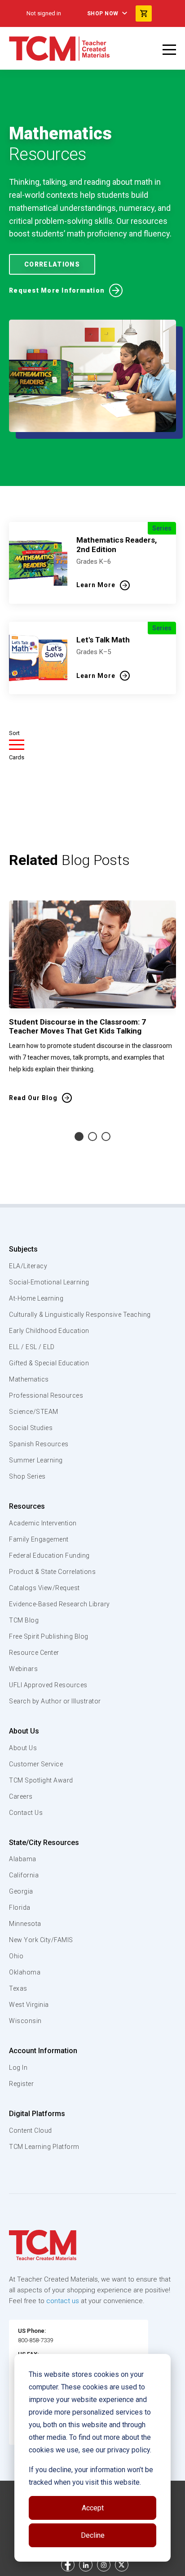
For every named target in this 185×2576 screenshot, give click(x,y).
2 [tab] (92, 1136)
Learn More (96, 585)
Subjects (23, 1249)
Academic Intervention (43, 1523)
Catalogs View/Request (44, 1588)
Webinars (23, 1669)
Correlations (52, 264)
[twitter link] (122, 2565)
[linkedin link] (86, 2565)
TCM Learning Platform (44, 2147)
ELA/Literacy (28, 1266)
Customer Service (36, 1764)
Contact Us (26, 1813)
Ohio (16, 1956)
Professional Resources (46, 1395)
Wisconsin (25, 2021)
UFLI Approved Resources (48, 1685)
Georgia (21, 1891)
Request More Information (57, 290)
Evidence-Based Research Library (59, 1604)
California (24, 1875)
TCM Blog (24, 1620)
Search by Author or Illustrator (55, 1701)
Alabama (23, 1859)
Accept (93, 2508)
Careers (21, 1796)
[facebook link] (68, 2565)
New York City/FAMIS (41, 1940)
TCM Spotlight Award (41, 1780)
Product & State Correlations (52, 1572)
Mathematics (29, 1379)
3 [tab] (106, 1136)
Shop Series (27, 1476)
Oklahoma (25, 1972)
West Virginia (29, 2005)
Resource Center (34, 1653)
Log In (18, 2068)
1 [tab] (79, 1136)
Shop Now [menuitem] (103, 13)
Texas (18, 1988)
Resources (27, 1506)
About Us (24, 1731)
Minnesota (25, 1924)
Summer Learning (36, 1460)
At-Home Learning (36, 1298)
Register (21, 2084)
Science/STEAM (34, 1412)
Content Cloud (31, 2130)
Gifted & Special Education (49, 1363)
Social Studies (31, 1428)
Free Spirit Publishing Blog (49, 1636)
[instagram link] (104, 2565)
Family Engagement (39, 1539)
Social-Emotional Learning (49, 1282)
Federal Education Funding (49, 1555)
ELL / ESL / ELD (32, 1347)
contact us (63, 2301)
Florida (20, 1907)
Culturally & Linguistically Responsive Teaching (80, 1315)
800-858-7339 (35, 2340)
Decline (93, 2535)
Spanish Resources (39, 1444)
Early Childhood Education (49, 1331)
